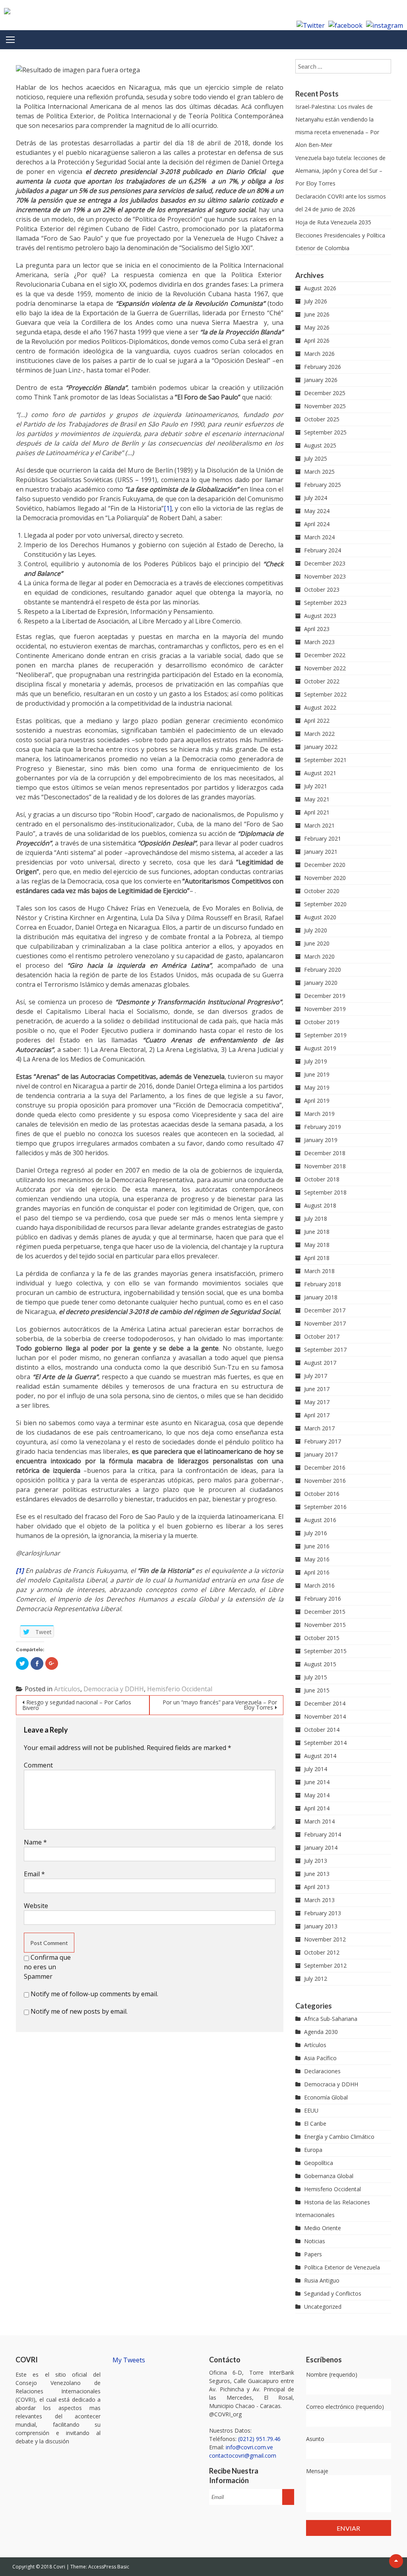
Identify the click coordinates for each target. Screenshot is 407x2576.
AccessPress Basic (109, 2567)
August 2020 (320, 917)
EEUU (311, 2110)
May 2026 (317, 327)
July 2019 (316, 1061)
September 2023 (325, 603)
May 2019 (317, 1087)
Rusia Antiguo (322, 2280)
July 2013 (316, 1861)
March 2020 (319, 956)
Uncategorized (323, 2307)
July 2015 (316, 1677)
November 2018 (325, 1166)
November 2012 (325, 1939)
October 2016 (322, 1494)
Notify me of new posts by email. (79, 2011)
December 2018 (325, 1153)
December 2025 (325, 393)
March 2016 (319, 1585)
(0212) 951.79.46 (259, 2439)
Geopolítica (319, 2163)
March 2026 (319, 354)
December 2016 (325, 1467)
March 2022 (319, 734)
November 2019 (325, 1009)
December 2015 (325, 1612)
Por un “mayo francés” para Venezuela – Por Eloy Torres (220, 1705)
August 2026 (320, 288)
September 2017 (325, 1350)
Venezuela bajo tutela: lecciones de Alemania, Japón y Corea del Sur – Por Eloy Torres (340, 171)
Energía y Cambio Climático (339, 2137)
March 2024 (319, 537)
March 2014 (319, 1821)
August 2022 (320, 707)
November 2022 (325, 668)
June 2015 (317, 1690)
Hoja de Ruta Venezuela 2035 (333, 222)
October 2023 (322, 589)
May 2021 (317, 799)
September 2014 (325, 1743)
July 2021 (316, 786)
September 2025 (325, 432)
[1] (168, 508)
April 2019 (317, 1101)
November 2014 (325, 1716)
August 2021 (320, 773)
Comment (38, 1765)
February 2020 (323, 970)
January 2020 (321, 983)
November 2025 (325, 406)
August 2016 (320, 1520)
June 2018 (317, 1232)
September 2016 (325, 1507)
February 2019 (323, 1127)
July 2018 (316, 1219)
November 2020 (325, 878)
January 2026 (321, 380)
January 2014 (321, 1848)
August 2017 (320, 1363)
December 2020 (325, 865)
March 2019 (319, 1114)
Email (34, 1874)
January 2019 (321, 1140)
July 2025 (316, 458)
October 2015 (322, 1638)
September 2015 (325, 1651)
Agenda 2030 (321, 2032)
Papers (313, 2254)
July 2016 (316, 1533)
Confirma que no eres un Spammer (47, 1967)
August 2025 (320, 445)
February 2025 (323, 485)
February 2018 (323, 1284)
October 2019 (322, 1022)
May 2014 (317, 1795)
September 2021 (325, 760)
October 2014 (322, 1730)
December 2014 (325, 1703)
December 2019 (325, 996)
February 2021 (323, 838)
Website (36, 1906)
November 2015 (325, 1625)
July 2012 (316, 1979)
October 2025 (322, 419)
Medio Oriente (323, 2228)
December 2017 (325, 1310)
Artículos (67, 1689)
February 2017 (323, 1441)
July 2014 (316, 1769)
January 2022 (321, 747)
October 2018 (322, 1179)
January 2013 (321, 1926)
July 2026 (316, 301)
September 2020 (325, 904)
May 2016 (317, 1559)
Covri (60, 2567)
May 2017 (317, 1402)
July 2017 (316, 1376)
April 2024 (317, 524)
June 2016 (317, 1546)
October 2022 (322, 681)
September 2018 (325, 1192)
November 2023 (325, 576)
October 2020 (322, 891)
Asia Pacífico (320, 2058)
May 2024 (317, 511)
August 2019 (320, 1048)
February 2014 (323, 1834)
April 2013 (317, 1887)
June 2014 (317, 1782)
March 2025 (319, 472)
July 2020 (316, 930)
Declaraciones (322, 2071)
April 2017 (317, 1415)
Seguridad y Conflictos (333, 2293)
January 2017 (321, 1454)
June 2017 (317, 1389)
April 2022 (317, 721)
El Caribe (315, 2124)
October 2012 (322, 1952)
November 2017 (325, 1323)
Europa (313, 2150)
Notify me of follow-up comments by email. (94, 1994)
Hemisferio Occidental (180, 1689)
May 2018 (317, 1245)
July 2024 (316, 498)
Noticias (315, 2241)
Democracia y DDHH (114, 1689)
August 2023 (320, 616)
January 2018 (321, 1297)
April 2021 (317, 812)
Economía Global (326, 2097)
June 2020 (317, 943)
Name (35, 1842)
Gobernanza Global (329, 2176)
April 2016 (317, 1572)
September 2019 (325, 1035)
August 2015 (320, 1664)
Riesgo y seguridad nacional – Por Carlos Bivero (77, 1705)
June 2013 (317, 1874)
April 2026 (317, 341)
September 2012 (325, 1965)
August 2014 (320, 1756)
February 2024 (323, 550)
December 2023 (325, 563)
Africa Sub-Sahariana (331, 2019)
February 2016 (323, 1599)
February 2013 (323, 1913)
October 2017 (322, 1336)
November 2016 (325, 1481)
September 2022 (325, 694)
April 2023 (317, 629)
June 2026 (317, 314)
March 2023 (319, 642)
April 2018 (317, 1258)
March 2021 (319, 825)
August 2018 (320, 1205)
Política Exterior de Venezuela (342, 2267)
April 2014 (317, 1808)
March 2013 (319, 1900)
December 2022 (325, 655)
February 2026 (323, 367)
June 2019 (317, 1074)
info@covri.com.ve (249, 2447)
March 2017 (319, 1428)
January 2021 (321, 852)
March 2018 (319, 1271)
